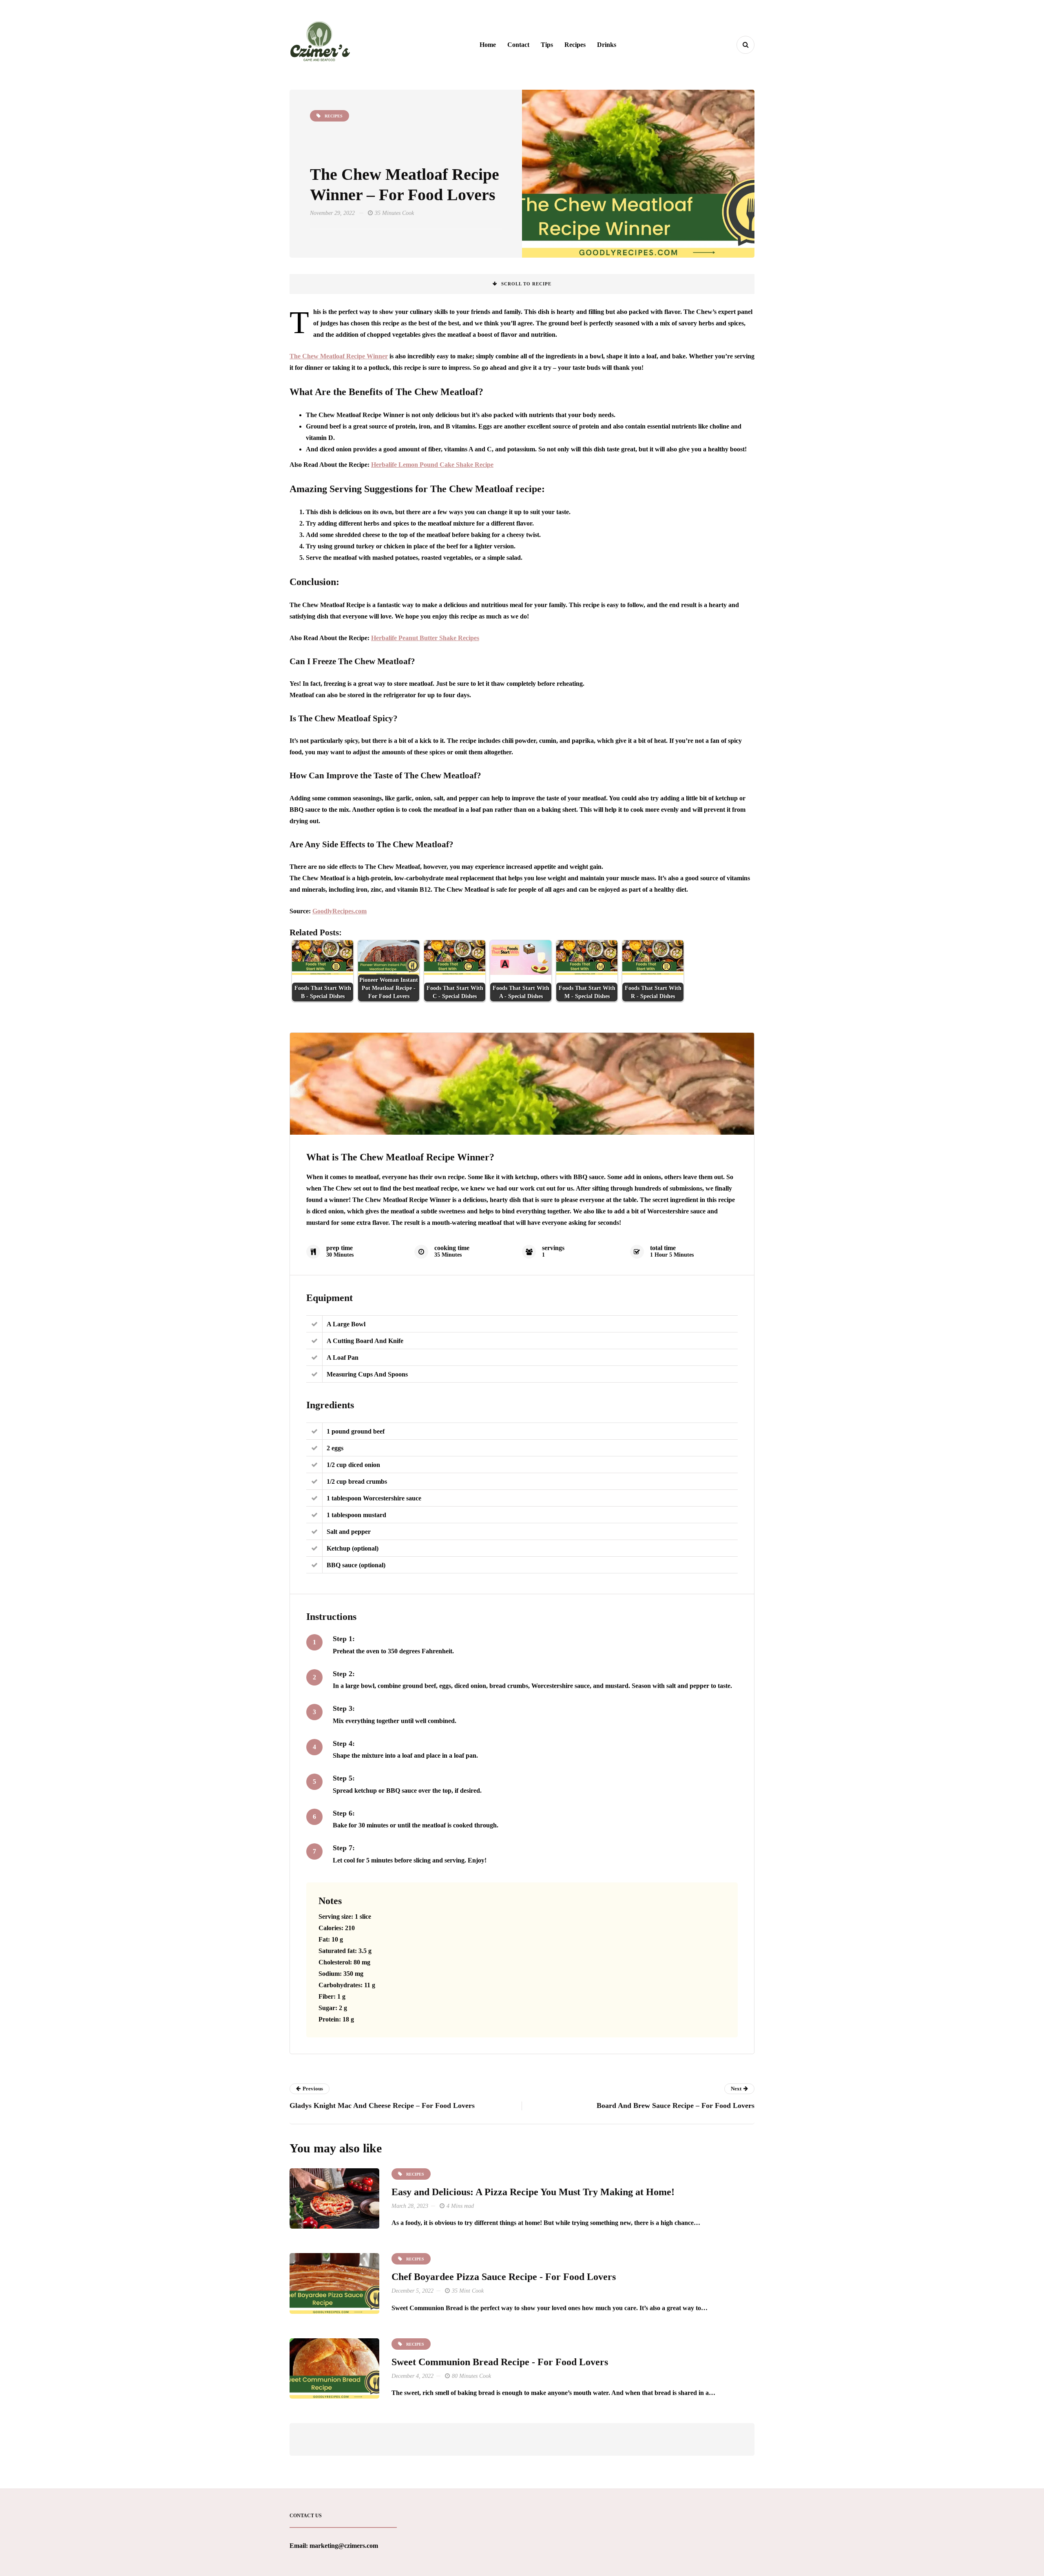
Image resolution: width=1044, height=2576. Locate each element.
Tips (547, 45)
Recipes (575, 45)
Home (488, 45)
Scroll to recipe (526, 284)
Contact (518, 45)
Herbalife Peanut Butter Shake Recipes (425, 638)
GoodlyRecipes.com (340, 911)
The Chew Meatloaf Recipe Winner (339, 356)
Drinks (607, 45)
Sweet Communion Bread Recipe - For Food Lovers (500, 2362)
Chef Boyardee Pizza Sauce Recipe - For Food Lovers (504, 2277)
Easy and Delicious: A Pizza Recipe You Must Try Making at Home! (533, 2192)
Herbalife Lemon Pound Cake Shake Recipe (432, 465)
